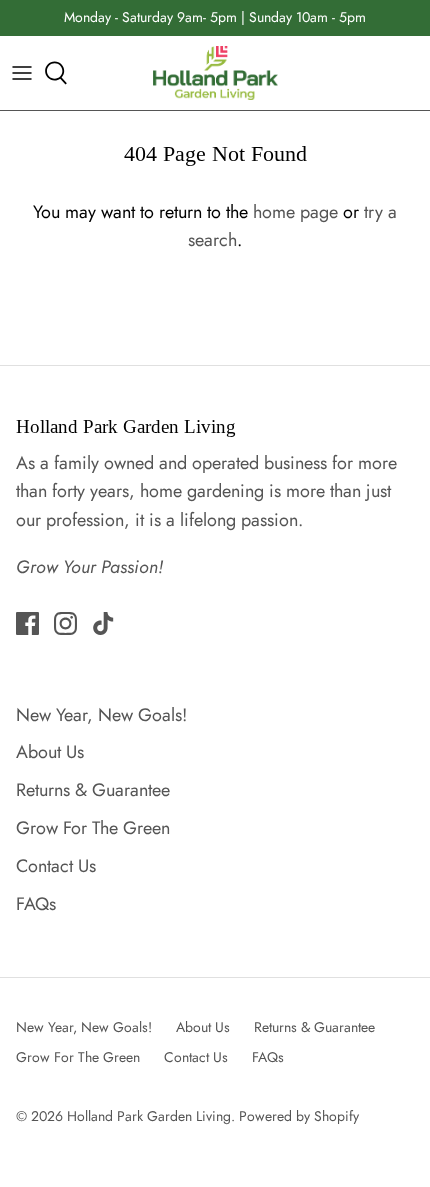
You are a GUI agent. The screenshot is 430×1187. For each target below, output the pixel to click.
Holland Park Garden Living (149, 1116)
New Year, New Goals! (101, 715)
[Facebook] (27, 623)
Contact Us (56, 866)
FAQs (36, 904)
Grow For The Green (93, 828)
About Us (50, 752)
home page (295, 212)
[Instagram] (65, 623)
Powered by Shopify (299, 1116)
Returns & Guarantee (93, 790)
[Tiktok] (103, 623)
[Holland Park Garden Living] (215, 73)
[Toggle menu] (22, 73)
